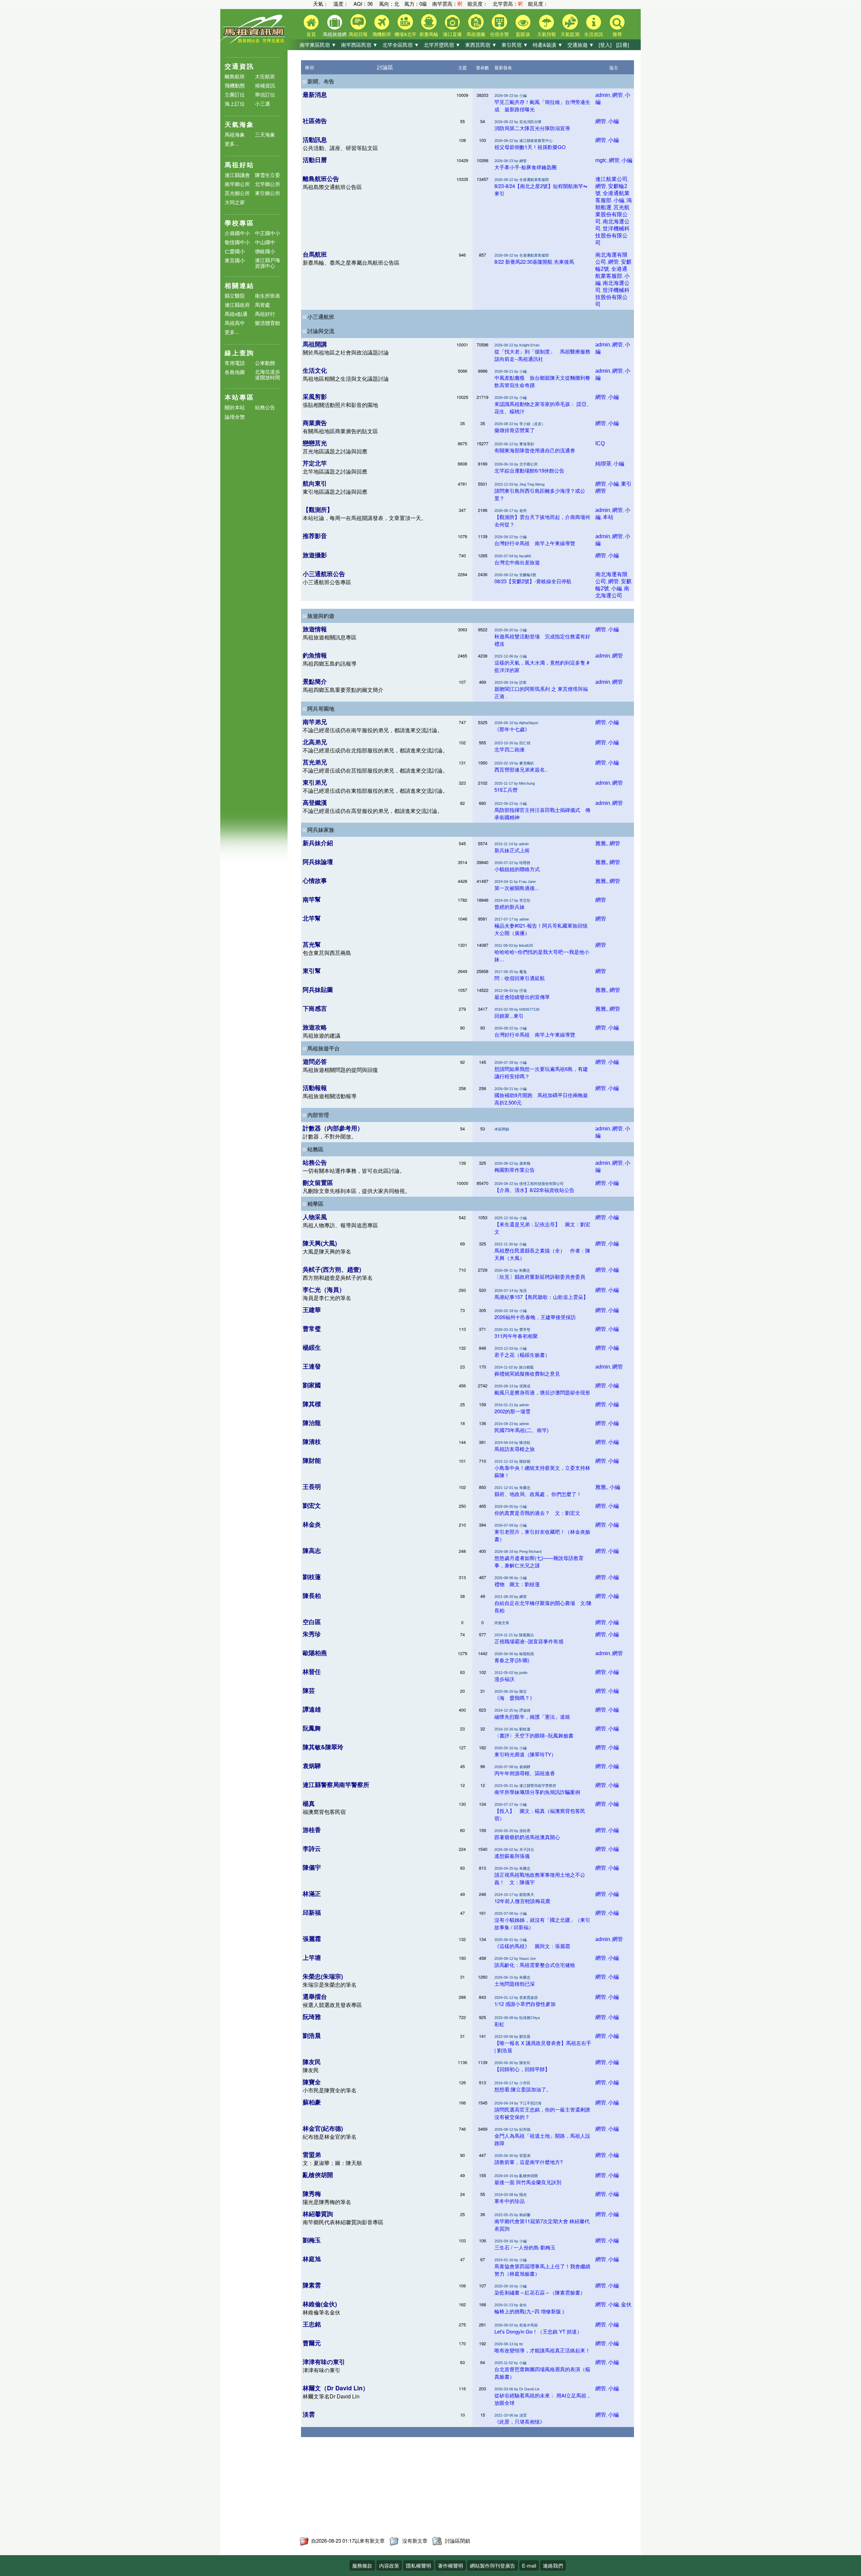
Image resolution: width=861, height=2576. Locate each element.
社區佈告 (315, 121)
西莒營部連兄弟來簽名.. (521, 769)
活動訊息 (315, 140)
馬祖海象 (235, 134)
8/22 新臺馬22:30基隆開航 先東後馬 (534, 262)
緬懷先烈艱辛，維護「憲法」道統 (532, 1716)
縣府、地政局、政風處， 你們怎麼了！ (538, 1494)
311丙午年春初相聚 (516, 1336)
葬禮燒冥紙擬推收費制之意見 (527, 1373)
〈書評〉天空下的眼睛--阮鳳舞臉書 (534, 1735)
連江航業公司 (611, 179)
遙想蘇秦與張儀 (512, 1856)
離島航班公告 (321, 179)
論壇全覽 (235, 417)
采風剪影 (315, 397)
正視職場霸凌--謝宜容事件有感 (529, 1641)
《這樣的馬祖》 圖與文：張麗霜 (532, 1946)
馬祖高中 (235, 323)
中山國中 (265, 242)
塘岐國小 (265, 251)
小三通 (263, 103)
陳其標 (312, 1404)
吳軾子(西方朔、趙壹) (332, 1269)
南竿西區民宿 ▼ (359, 45)
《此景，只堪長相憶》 (520, 2421)
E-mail (529, 2565)
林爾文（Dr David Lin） (336, 2388)
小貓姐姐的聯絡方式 (517, 869)
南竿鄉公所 (237, 184)
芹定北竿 (315, 463)
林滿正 (312, 1894)
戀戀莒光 (315, 443)
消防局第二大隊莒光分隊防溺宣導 (532, 128)
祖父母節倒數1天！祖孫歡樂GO (530, 147)
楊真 (309, 1803)
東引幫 (312, 971)
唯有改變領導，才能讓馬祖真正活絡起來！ (542, 2350)
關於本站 (235, 407)
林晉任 (312, 1672)
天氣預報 (547, 34)
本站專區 (239, 397)
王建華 (312, 1310)
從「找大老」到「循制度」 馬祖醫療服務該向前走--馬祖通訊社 (542, 355)
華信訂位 (265, 94)
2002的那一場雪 (512, 1411)
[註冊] (623, 45)
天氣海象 (239, 124)
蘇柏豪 (312, 2102)
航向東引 (315, 483)
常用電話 (235, 363)
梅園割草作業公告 (515, 1170)
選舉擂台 (315, 1996)
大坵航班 (265, 76)
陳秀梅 (312, 2194)
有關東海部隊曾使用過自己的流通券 (535, 450)
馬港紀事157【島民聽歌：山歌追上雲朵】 (541, 1297)
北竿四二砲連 (510, 749)
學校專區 (239, 223)
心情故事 (315, 881)
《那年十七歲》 (512, 729)
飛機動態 (235, 85)
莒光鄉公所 (237, 193)
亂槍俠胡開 (318, 2175)
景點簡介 (315, 681)
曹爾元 (312, 2343)
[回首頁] (254, 42)
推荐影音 (315, 536)
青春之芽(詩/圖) (512, 1660)
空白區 (312, 1622)
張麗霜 (312, 1939)
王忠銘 (312, 2324)
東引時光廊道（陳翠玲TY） (525, 1754)
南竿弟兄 (315, 722)
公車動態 (265, 363)
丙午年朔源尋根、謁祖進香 (525, 1773)
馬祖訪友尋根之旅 (515, 1449)
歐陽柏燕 (315, 1653)
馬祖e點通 (236, 314)
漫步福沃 (504, 1679)
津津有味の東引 (324, 2362)
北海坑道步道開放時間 (268, 374)
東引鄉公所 (268, 193)
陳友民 (312, 2062)
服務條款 (362, 2565)
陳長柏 (312, 1596)
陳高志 (312, 1551)
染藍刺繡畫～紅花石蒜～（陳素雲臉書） (540, 2292)
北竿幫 (312, 918)
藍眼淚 (523, 34)
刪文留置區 (318, 1183)
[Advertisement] (403, 2490)
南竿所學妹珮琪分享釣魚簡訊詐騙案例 (537, 1792)
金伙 (626, 2304)
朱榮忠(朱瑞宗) (323, 1976)
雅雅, (601, 843)
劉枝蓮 (312, 1577)
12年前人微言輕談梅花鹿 (522, 1901)
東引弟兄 (315, 782)
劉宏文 (312, 1505)
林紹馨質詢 (318, 2214)
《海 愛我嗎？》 (515, 1698)
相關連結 (239, 285)
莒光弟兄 (315, 762)
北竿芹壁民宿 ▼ (442, 45)
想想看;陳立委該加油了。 (523, 2089)
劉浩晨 (312, 2036)
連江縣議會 (237, 175)
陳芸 (309, 1690)
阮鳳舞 (312, 1728)
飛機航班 (382, 34)
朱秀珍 (312, 1634)
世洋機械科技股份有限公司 (612, 236)
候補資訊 (265, 85)
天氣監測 (570, 34)
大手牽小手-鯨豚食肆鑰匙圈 (526, 167)
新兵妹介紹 (318, 843)
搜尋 (617, 34)
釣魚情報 (315, 655)
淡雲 (309, 2414)
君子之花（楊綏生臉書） (522, 1355)
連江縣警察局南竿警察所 (336, 1785)
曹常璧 (312, 1329)
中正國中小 (268, 233)
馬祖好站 (239, 165)
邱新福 (312, 1912)
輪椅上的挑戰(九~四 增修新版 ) (529, 2311)
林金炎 (312, 1524)
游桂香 (312, 1830)
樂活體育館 (268, 323)
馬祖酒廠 (476, 34)
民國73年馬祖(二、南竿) (521, 1430)
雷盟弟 (312, 2155)
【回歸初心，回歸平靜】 (522, 2069)
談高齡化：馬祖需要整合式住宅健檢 (535, 1965)
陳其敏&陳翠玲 (323, 1747)
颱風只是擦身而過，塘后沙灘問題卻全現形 (542, 1392)
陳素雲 (312, 2285)
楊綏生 (312, 1347)
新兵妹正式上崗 (512, 850)
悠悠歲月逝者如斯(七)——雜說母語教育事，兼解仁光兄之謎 (539, 1561)
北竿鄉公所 (268, 184)
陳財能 (312, 1460)
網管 (617, 95)
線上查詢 (239, 353)
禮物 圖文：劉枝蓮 (517, 1584)
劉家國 (312, 1385)
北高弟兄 (315, 742)
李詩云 (312, 1849)
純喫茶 (603, 464)
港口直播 (452, 34)
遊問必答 (315, 1061)
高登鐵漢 (315, 802)
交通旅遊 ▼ (581, 45)
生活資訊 (594, 34)
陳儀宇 (312, 1867)
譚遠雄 (312, 1709)
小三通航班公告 (324, 574)
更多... (232, 143)
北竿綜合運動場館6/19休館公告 (529, 470)
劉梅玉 (312, 2240)
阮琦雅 (312, 2017)
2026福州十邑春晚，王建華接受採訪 (535, 1317)
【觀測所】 (318, 510)
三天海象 (265, 134)
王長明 (312, 1487)
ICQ (600, 443)
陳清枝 (312, 1442)
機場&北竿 (405, 34)
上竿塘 (312, 1957)
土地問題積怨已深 (515, 1984)
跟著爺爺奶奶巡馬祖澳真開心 (527, 1837)
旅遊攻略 (315, 1027)
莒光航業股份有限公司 (612, 214)
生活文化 (315, 370)
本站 (608, 517)
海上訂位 (235, 103)
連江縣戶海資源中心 (268, 263)
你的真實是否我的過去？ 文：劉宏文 (537, 1513)
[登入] (605, 45)
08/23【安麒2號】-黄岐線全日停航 (533, 581)
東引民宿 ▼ (515, 45)
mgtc (601, 160)
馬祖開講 (315, 344)
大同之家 (235, 202)
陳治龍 (312, 1423)
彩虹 (499, 2024)
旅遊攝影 (315, 555)
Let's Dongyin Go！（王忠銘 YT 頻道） (538, 2331)
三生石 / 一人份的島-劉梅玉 (525, 2247)
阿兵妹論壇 (318, 862)
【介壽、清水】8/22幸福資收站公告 (534, 1190)
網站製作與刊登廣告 (493, 2565)
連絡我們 (553, 2565)
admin (603, 95)
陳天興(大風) (320, 1243)
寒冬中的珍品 (510, 2201)
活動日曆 (315, 160)
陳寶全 (312, 2082)
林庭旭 (312, 2259)
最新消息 (315, 95)
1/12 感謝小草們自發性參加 (525, 2004)
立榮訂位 (235, 94)
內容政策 (389, 2565)
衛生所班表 (268, 295)
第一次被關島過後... (517, 888)
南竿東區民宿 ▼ (318, 45)
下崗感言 (315, 1008)
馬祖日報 (358, 34)
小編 (613, 121)
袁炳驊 (312, 1766)
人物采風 (315, 1217)
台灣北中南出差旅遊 (517, 562)
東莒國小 (235, 260)
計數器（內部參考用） (333, 1128)
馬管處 (263, 305)
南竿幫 (312, 899)
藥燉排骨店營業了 (515, 430)
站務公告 (265, 407)
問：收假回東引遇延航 (520, 978)
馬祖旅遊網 (335, 34)
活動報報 (315, 1088)
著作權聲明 (451, 2565)
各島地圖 (235, 372)
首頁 (311, 34)
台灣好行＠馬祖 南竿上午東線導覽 (535, 543)
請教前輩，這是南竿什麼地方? (529, 2162)
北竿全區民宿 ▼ (401, 45)
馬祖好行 (265, 314)
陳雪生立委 (268, 175)
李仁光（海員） (324, 1290)
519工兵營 (506, 790)
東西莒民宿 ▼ (481, 45)
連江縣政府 (237, 305)
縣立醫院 (235, 295)
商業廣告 (315, 423)
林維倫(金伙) (320, 2304)
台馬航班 (315, 254)
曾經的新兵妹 (510, 907)
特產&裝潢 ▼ (548, 45)
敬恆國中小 (237, 242)
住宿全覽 (499, 34)
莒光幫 (312, 944)
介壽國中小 (237, 233)
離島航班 (235, 76)
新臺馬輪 (429, 34)
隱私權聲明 (419, 2565)
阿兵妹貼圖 (318, 990)
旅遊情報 (315, 629)
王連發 (312, 1366)
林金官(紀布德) (323, 2128)
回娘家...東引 (509, 1016)
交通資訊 (239, 66)
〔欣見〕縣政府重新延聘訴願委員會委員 (540, 1277)
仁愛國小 (235, 251)
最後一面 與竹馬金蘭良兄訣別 (528, 2182)
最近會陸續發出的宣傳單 (522, 997)
